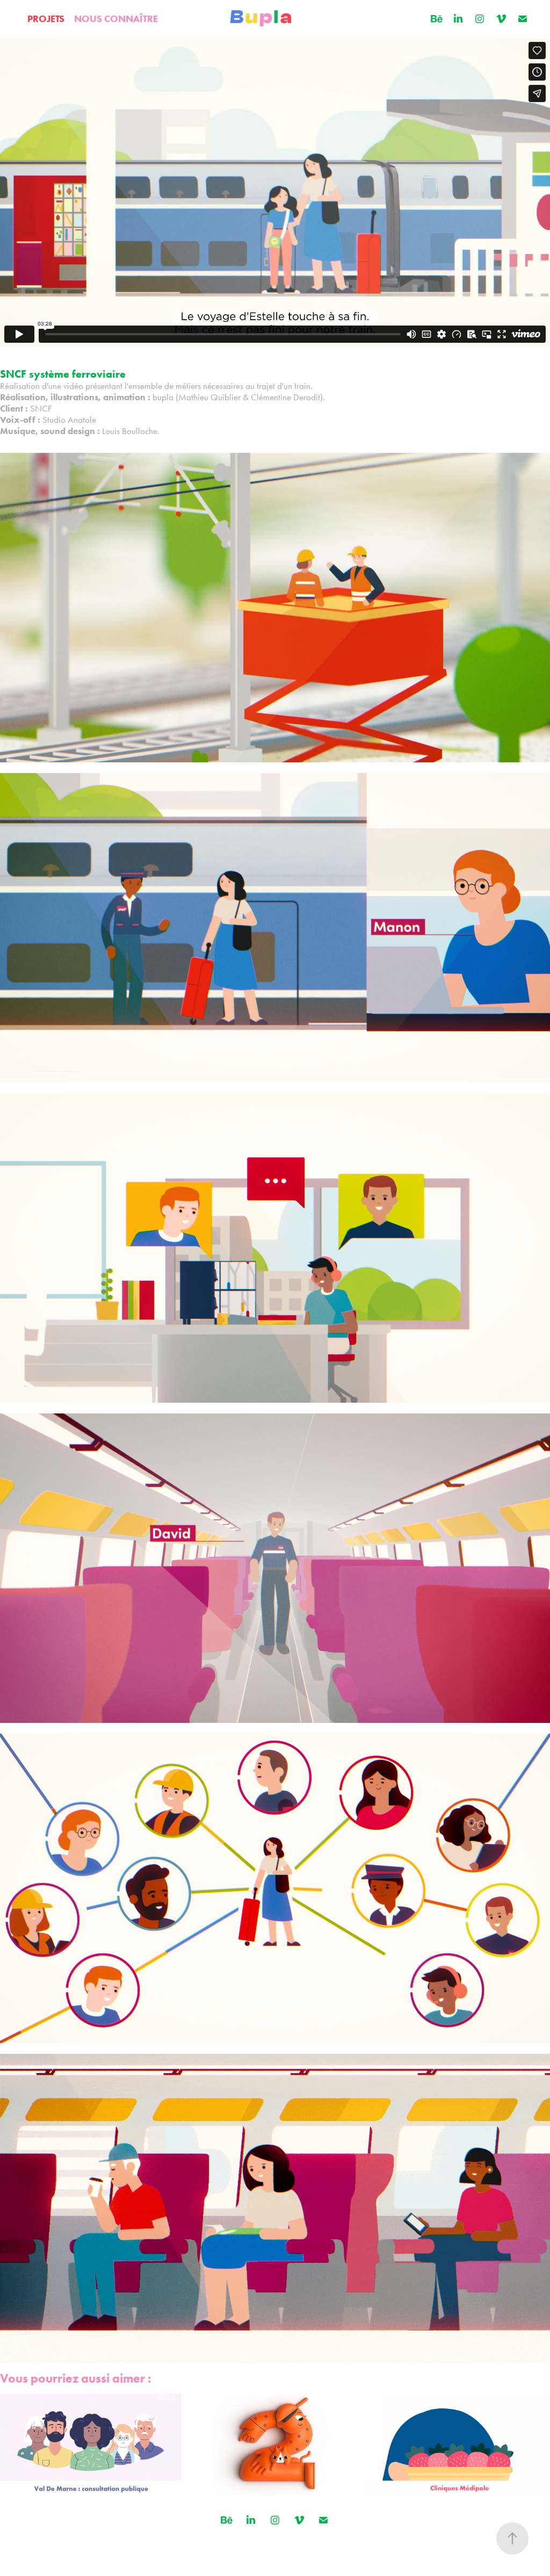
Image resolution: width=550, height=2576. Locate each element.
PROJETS (46, 19)
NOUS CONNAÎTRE (116, 19)
